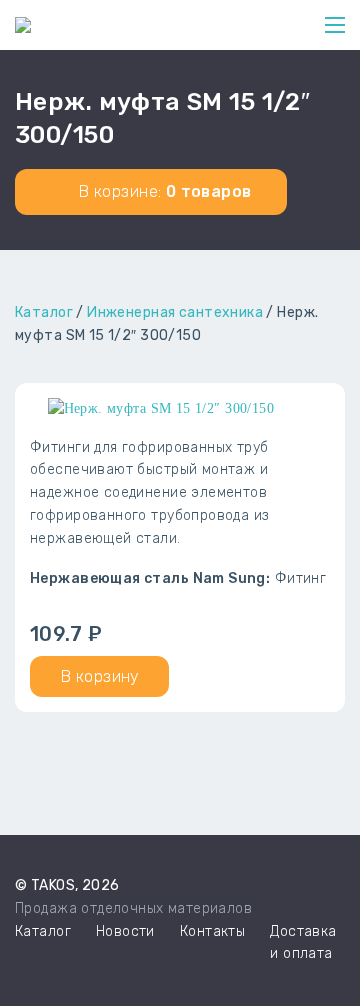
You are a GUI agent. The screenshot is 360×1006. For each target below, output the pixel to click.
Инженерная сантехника (175, 312)
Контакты (212, 931)
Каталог (44, 312)
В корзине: (163, 191)
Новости (125, 931)
